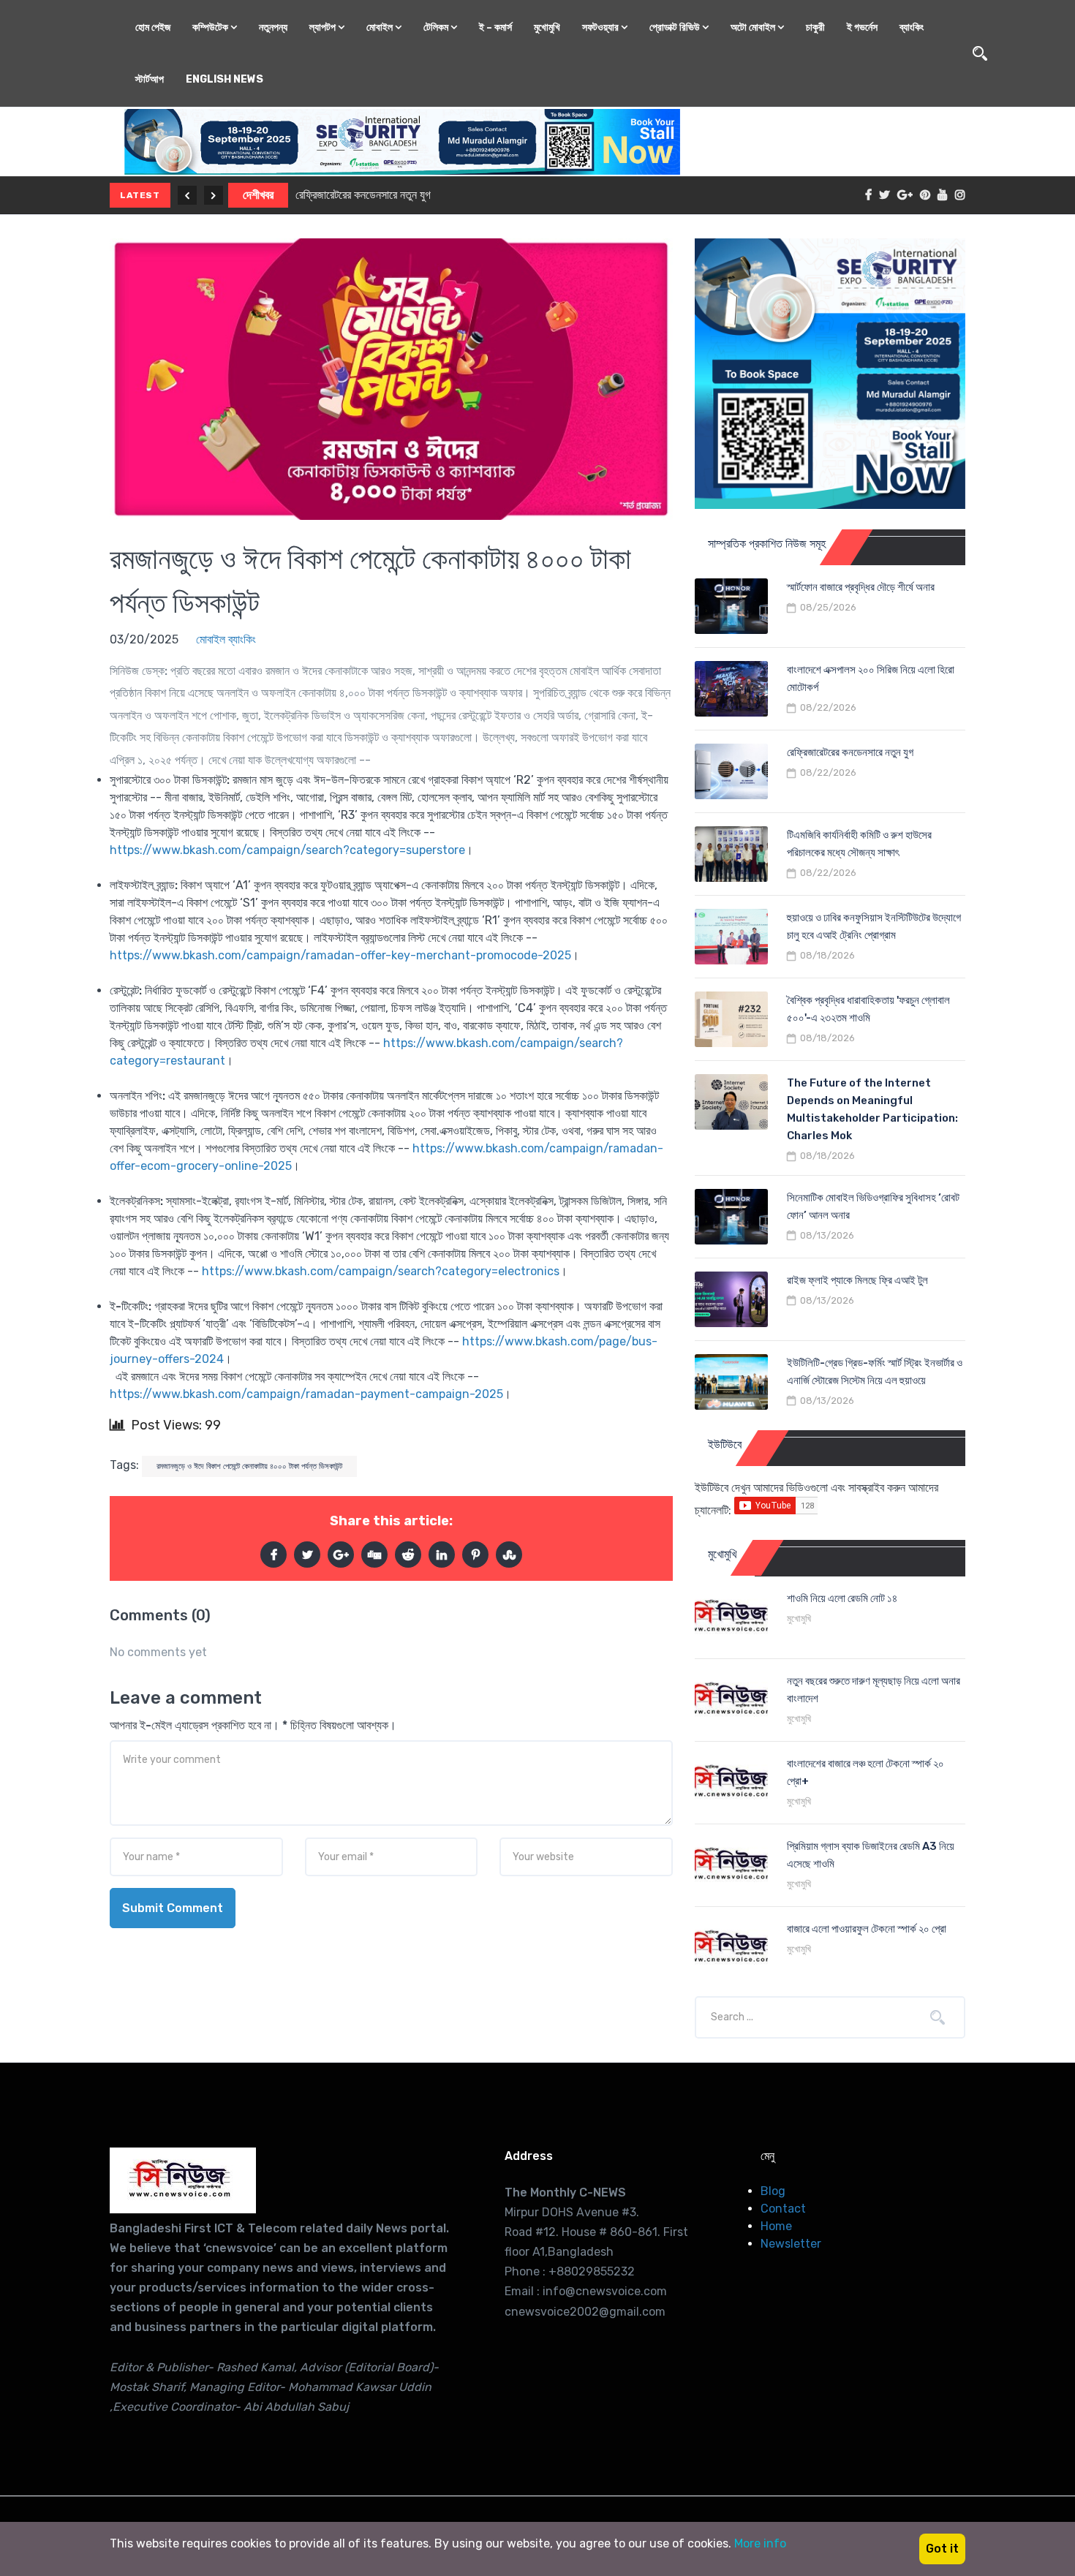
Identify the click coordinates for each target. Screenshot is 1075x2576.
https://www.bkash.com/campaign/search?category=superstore (287, 850)
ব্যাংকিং (912, 27)
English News (225, 79)
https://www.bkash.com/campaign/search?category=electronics (381, 1271)
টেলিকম (437, 27)
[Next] (214, 195)
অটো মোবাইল (754, 27)
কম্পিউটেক (211, 27)
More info (760, 2543)
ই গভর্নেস (862, 27)
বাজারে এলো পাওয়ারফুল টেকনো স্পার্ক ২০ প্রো (867, 1929)
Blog (773, 2191)
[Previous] (187, 195)
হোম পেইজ (153, 27)
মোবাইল (381, 27)
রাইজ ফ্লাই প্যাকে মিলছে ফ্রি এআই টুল (857, 1280)
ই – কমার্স (495, 27)
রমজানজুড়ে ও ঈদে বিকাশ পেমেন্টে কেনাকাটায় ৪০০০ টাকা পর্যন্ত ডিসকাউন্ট (249, 1466)
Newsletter (791, 2244)
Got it (942, 2549)
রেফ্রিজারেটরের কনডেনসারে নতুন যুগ (363, 195)
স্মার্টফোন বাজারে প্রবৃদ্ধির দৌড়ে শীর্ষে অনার (861, 587)
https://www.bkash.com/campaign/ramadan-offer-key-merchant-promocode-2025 (340, 955)
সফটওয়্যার (601, 27)
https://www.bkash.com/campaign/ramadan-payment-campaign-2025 (306, 1394)
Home (776, 2226)
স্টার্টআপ (150, 79)
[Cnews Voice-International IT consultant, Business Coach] (183, 2180)
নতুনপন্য (273, 27)
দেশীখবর (258, 195)
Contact (783, 2209)
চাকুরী (815, 27)
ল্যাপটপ (324, 27)
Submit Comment (173, 1908)
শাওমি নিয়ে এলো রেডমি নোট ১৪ (842, 1598)
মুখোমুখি (547, 27)
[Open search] (980, 53)
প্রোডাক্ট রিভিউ (676, 27)
